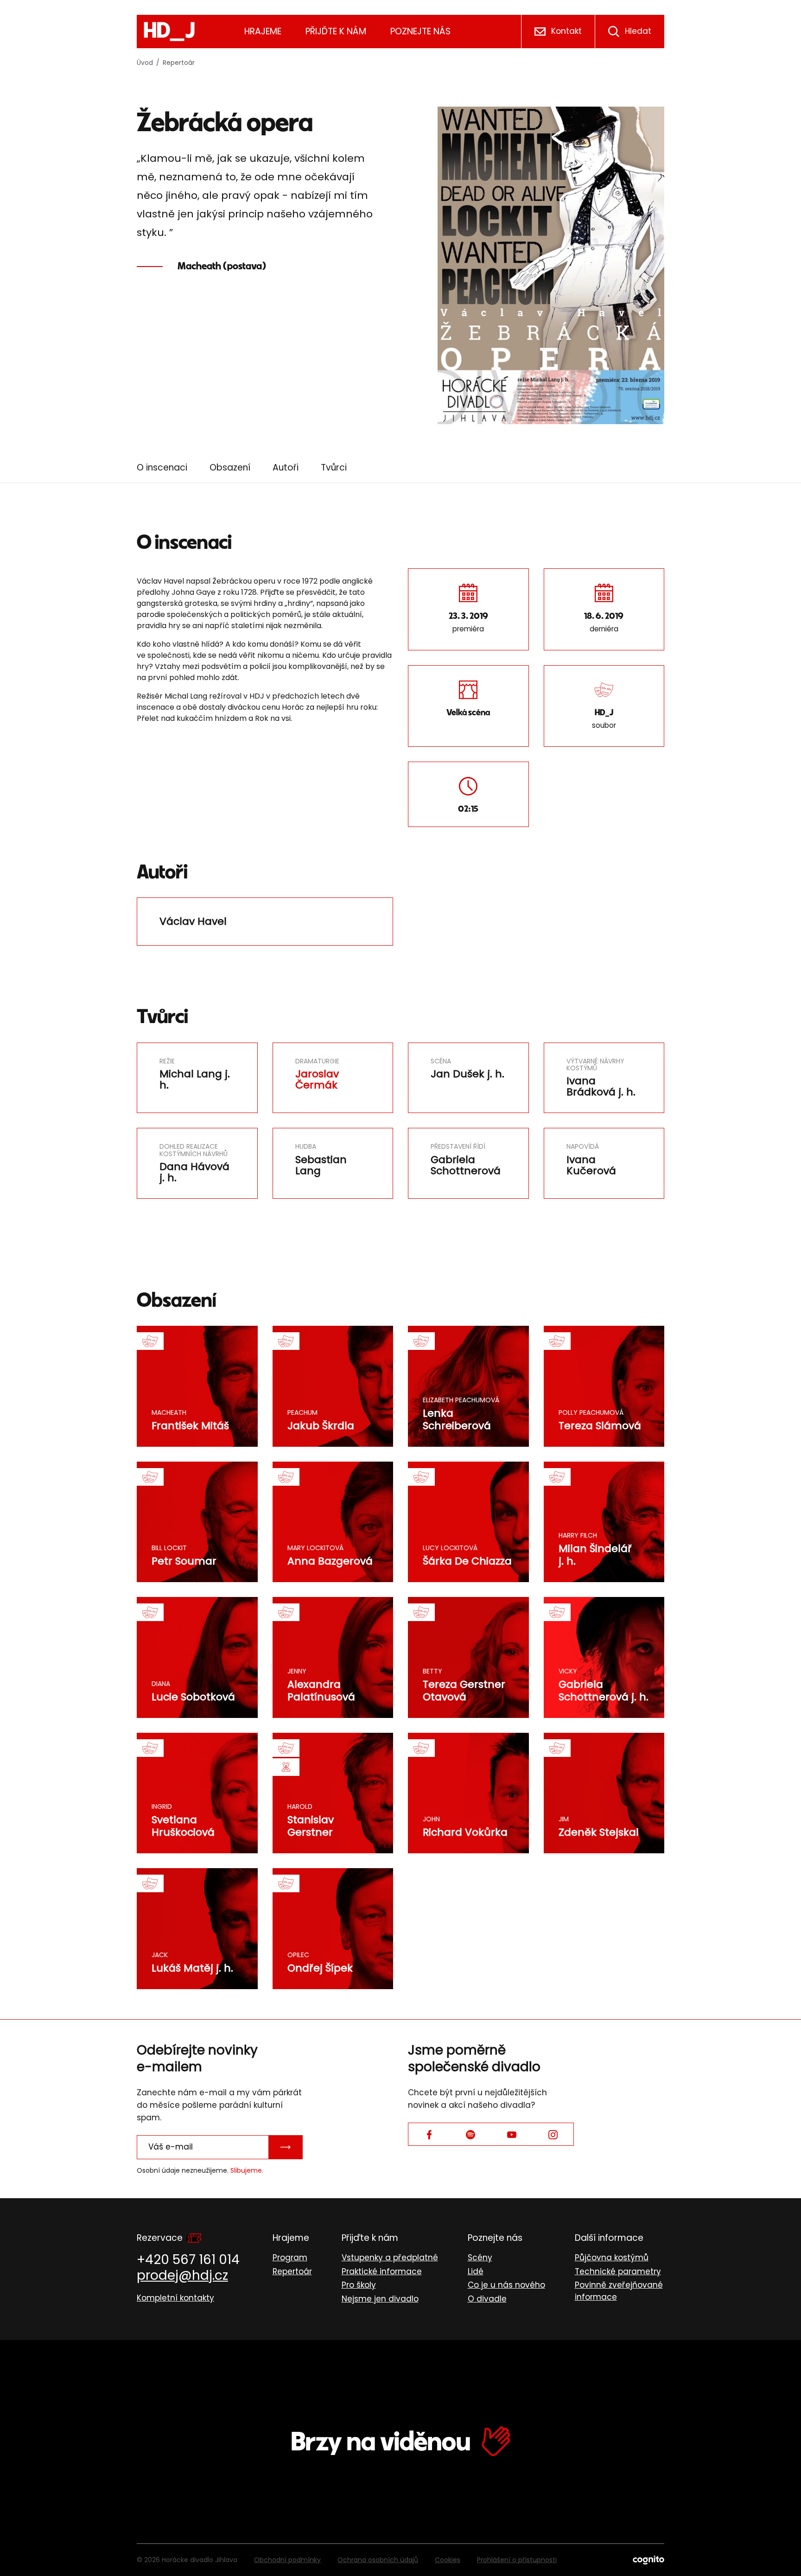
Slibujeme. (247, 2170)
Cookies (448, 2560)
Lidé (476, 2271)
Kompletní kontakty (175, 2298)
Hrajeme (263, 31)
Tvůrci (334, 467)
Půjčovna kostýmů (612, 2258)
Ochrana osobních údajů (378, 2560)
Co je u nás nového (506, 2285)
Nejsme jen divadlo (380, 2299)
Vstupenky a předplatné (390, 2258)
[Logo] (169, 32)
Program (290, 2258)
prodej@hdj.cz (182, 2275)
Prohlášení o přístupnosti (517, 2560)
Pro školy (359, 2285)
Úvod (145, 63)
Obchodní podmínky (287, 2560)
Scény (480, 2258)
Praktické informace (382, 2271)
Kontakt (566, 31)
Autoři (286, 467)
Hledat (638, 31)
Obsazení (230, 467)
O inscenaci (162, 467)
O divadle (487, 2299)
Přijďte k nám (336, 31)
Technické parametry (618, 2271)
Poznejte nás (420, 31)
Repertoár (179, 63)
